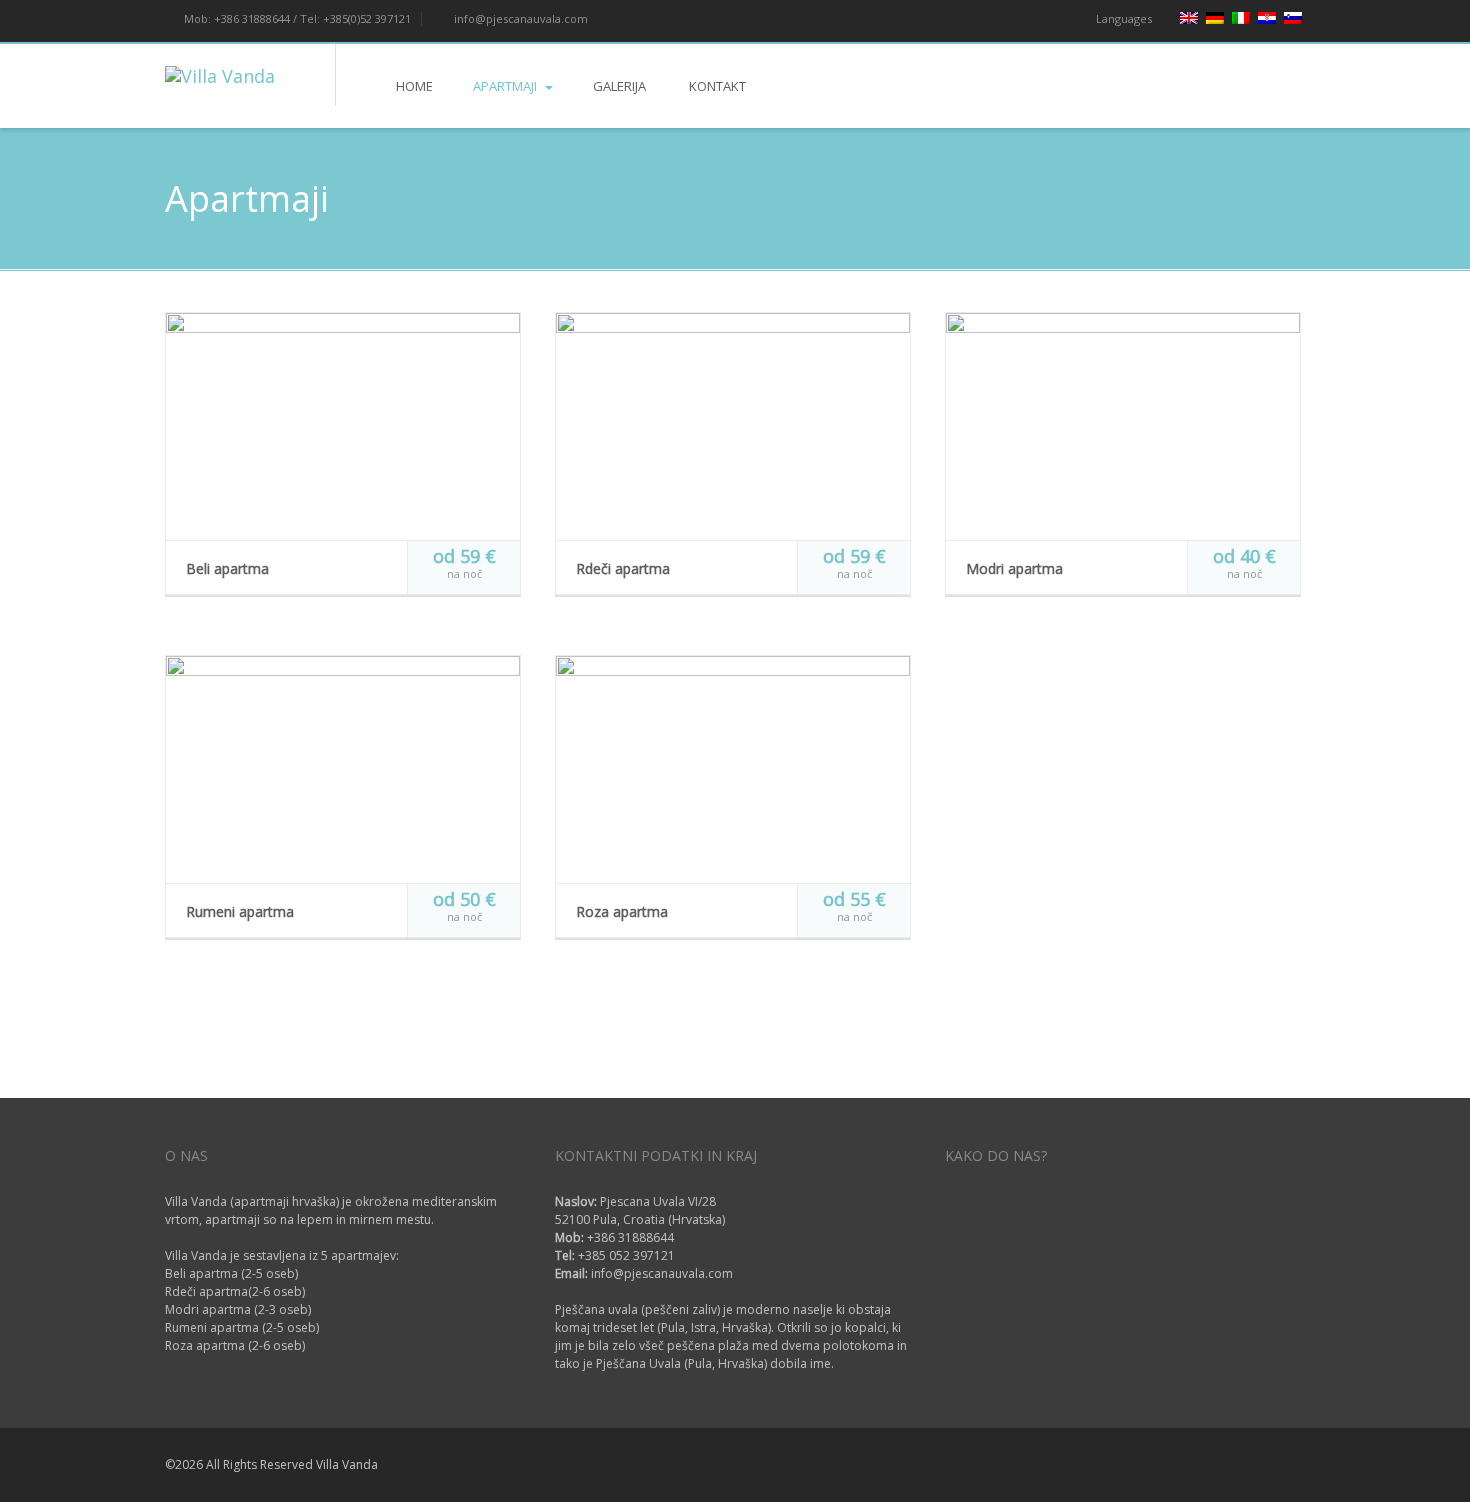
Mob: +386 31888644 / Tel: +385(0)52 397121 (296, 18)
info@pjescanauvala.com (519, 18)
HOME (414, 86)
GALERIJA (619, 86)
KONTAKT (716, 86)
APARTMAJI (506, 86)
